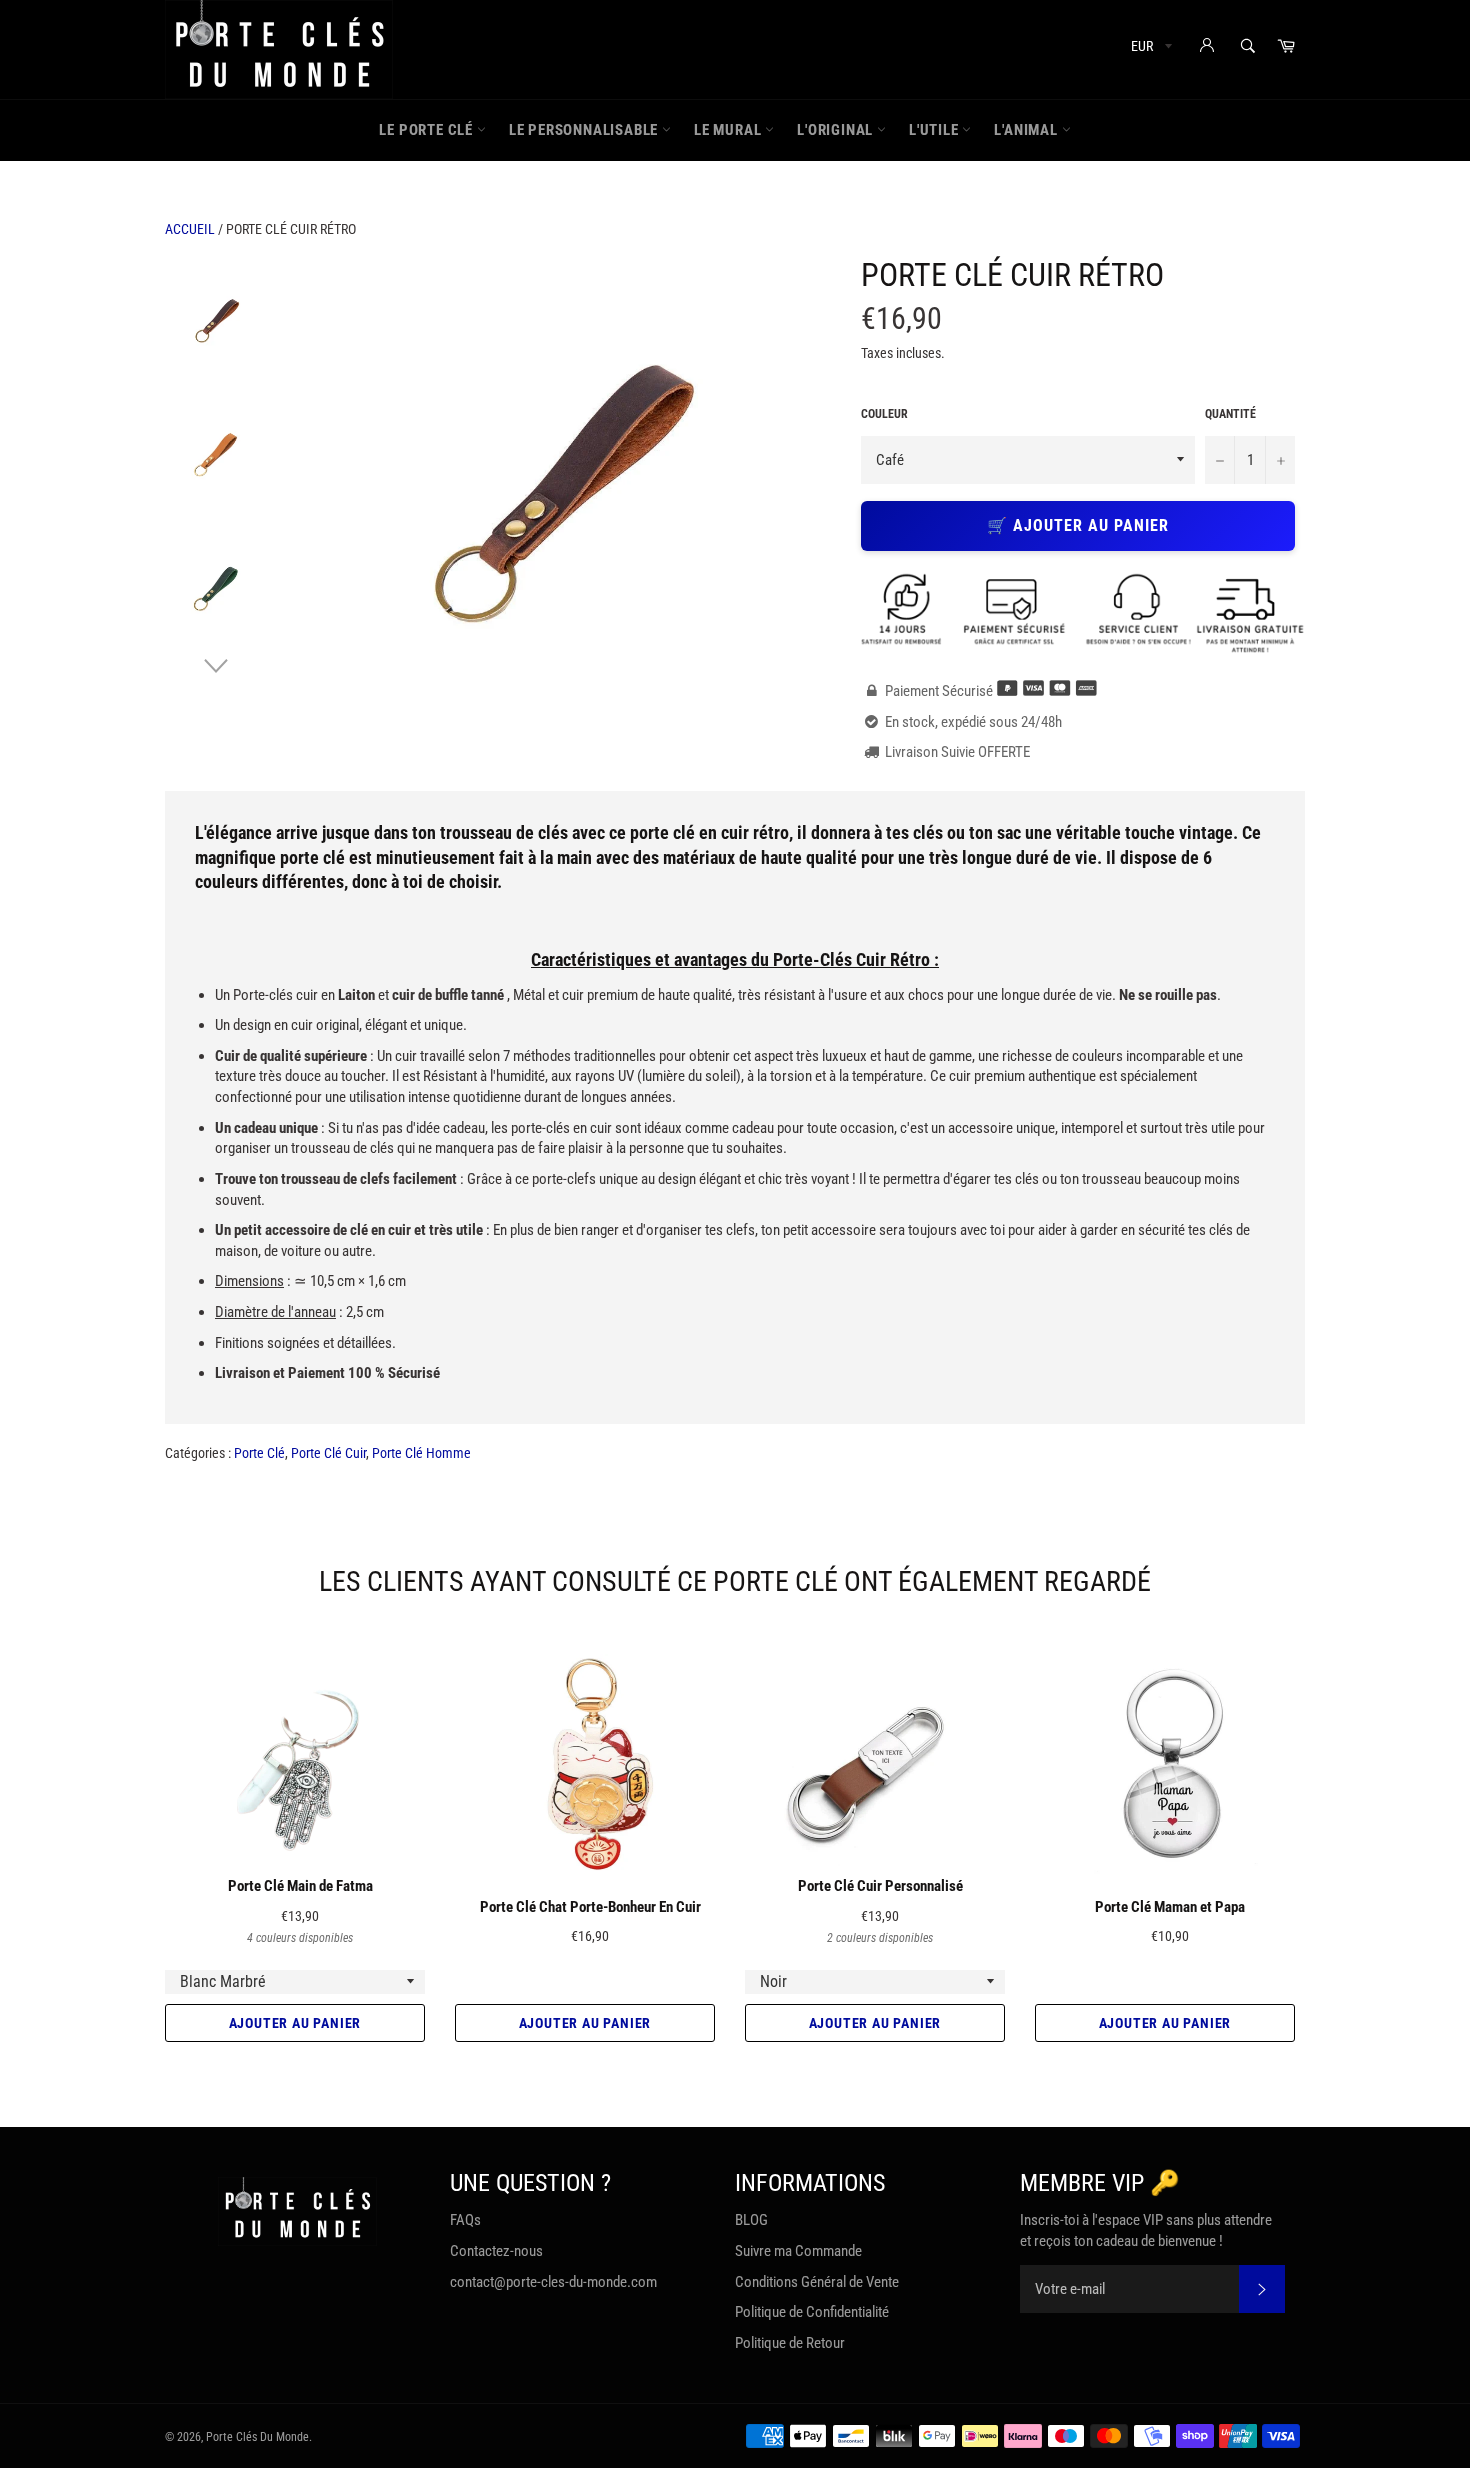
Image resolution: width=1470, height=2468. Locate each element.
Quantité (1230, 414)
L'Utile (935, 130)
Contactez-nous (496, 2251)
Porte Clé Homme (421, 1453)
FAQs (465, 2220)
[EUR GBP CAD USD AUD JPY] (1149, 49)
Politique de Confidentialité (812, 2312)
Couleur (884, 414)
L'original (837, 130)
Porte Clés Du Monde (257, 2437)
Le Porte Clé (427, 130)
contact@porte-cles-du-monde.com (553, 2282)
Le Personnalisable (585, 130)
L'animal (1027, 130)
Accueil (190, 229)
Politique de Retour (790, 2343)
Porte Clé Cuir (328, 1453)
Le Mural (729, 130)
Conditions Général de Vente (817, 2282)
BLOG (751, 2220)
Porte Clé (259, 1453)
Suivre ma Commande (798, 2251)
